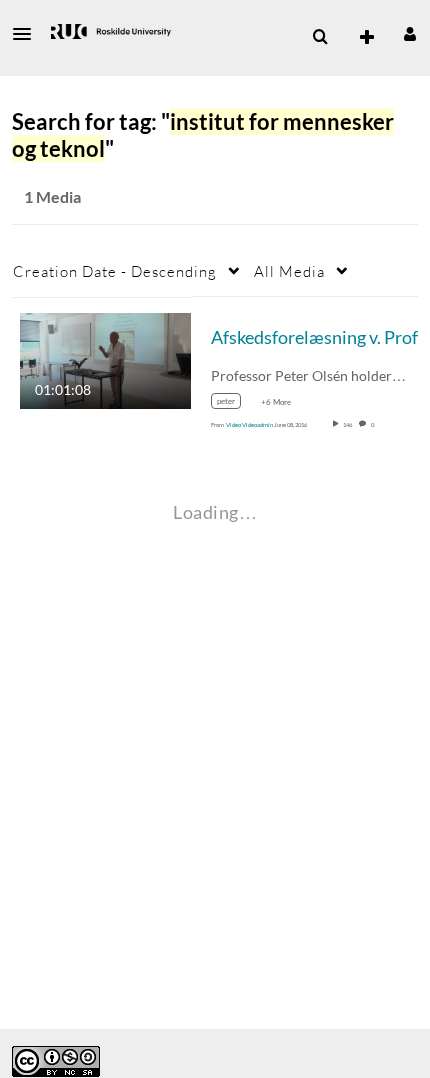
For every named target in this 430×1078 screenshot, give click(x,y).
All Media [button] (289, 271)
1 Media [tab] (52, 196)
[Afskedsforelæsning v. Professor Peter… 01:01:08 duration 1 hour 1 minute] (105, 358)
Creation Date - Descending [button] (115, 271)
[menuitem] (320, 37)
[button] (28, 34)
